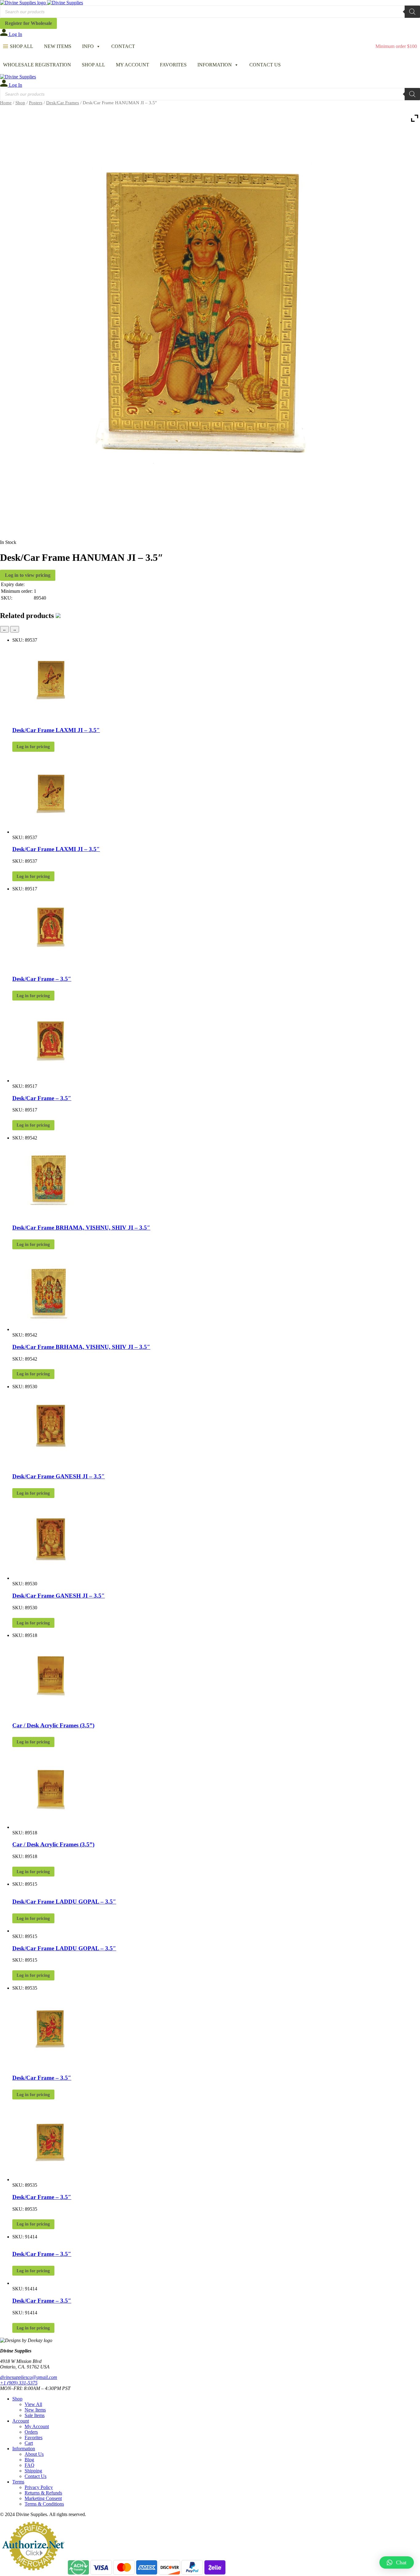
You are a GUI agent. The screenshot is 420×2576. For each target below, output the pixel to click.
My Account (133, 65)
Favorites (173, 65)
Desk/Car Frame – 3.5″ (42, 979)
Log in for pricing (33, 747)
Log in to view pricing (28, 575)
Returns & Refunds (43, 2493)
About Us (34, 2454)
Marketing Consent (43, 2498)
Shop (20, 103)
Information (215, 65)
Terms (18, 2482)
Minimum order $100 (396, 46)
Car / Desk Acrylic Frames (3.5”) (53, 1725)
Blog (29, 2460)
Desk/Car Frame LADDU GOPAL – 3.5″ (64, 1902)
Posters (36, 103)
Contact (123, 46)
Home (6, 103)
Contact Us (265, 65)
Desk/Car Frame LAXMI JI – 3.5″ (56, 730)
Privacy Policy (39, 2487)
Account (21, 2421)
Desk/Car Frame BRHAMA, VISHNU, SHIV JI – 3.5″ (81, 1228)
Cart (29, 2443)
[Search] (412, 12)
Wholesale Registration (37, 65)
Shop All (22, 46)
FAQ (30, 2465)
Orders (31, 2432)
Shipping (33, 2471)
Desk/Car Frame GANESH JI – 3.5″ (59, 1476)
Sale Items (35, 2415)
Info (88, 46)
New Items (58, 46)
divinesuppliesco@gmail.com (29, 2377)
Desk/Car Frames (63, 103)
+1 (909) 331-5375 (19, 2383)
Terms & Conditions (44, 2504)
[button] (397, 2562)
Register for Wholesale (28, 23)
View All (33, 2404)
